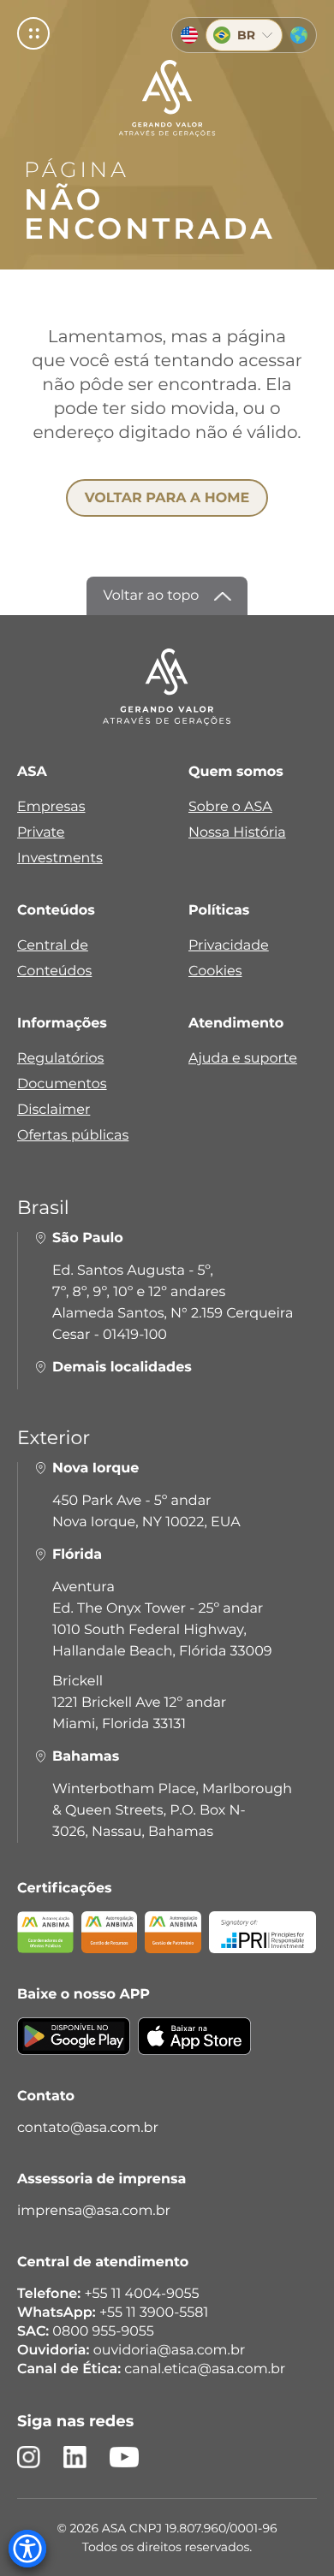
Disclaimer (54, 1110)
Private (41, 833)
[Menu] (33, 33)
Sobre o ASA (230, 807)
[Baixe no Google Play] (74, 2047)
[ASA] (167, 98)
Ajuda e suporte (243, 1059)
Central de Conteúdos (54, 959)
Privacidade (229, 946)
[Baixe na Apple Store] (194, 2047)
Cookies (215, 971)
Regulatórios (60, 1059)
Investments (60, 859)
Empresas (51, 807)
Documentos (62, 1084)
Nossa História (237, 833)
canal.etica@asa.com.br (205, 2369)
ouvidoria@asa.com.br (170, 2351)
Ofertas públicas (73, 1136)
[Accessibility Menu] (27, 2549)
